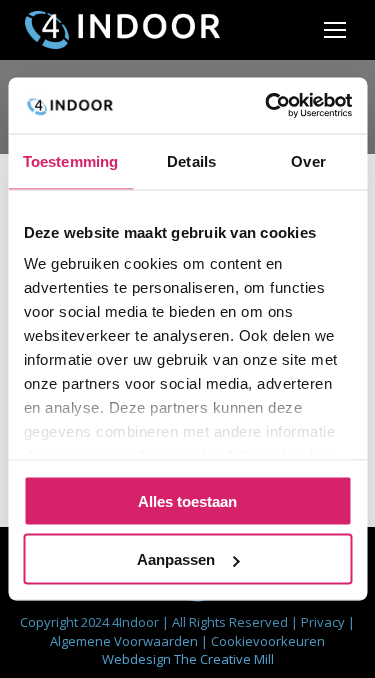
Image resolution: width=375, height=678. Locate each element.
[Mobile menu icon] (335, 30)
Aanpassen (176, 559)
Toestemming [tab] (70, 160)
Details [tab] (191, 160)
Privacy (324, 622)
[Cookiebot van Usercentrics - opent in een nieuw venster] (267, 106)
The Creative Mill (224, 659)
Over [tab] (308, 160)
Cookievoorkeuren (268, 641)
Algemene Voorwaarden (125, 641)
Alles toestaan (187, 500)
